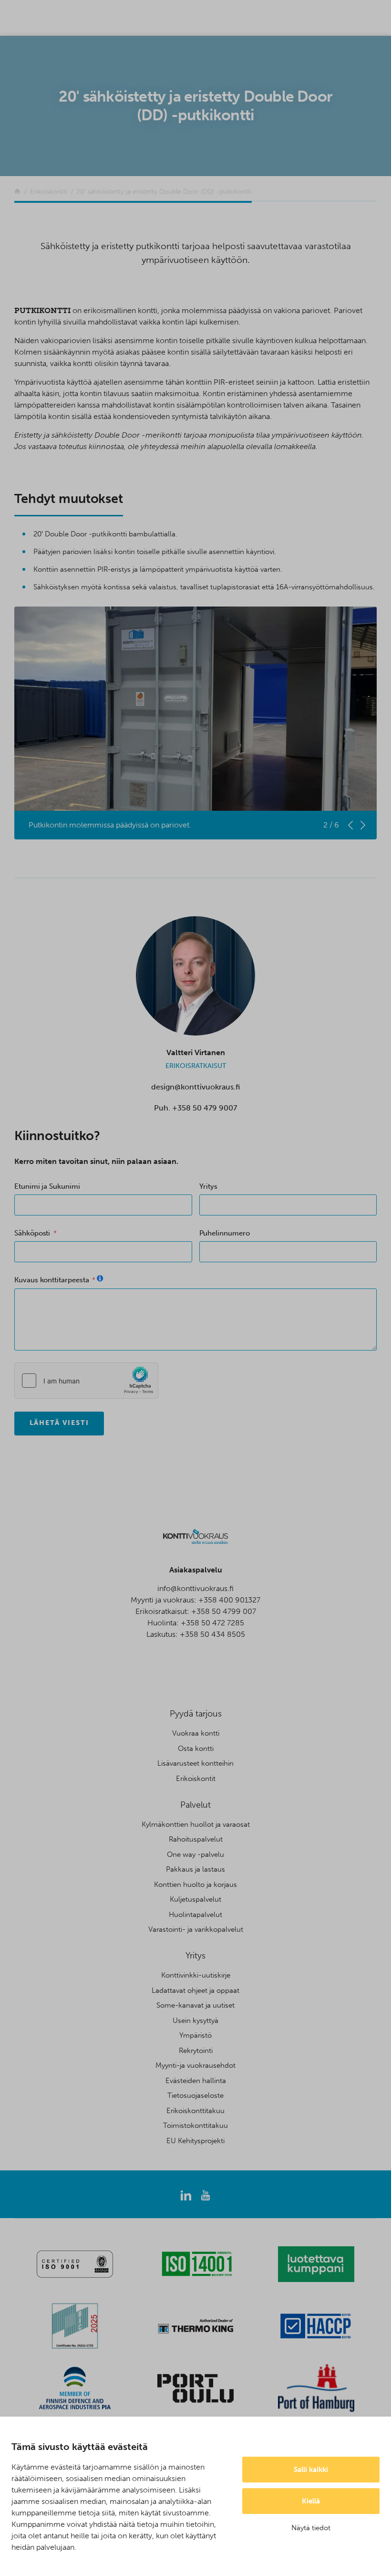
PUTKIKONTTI (42, 310)
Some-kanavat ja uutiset (195, 2005)
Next (363, 825)
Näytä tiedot (311, 2528)
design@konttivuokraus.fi (195, 1087)
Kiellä (311, 2501)
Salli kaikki (311, 2470)
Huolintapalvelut (195, 1915)
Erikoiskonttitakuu (195, 2111)
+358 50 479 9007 (205, 1108)
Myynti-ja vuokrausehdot (195, 2065)
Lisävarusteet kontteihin (195, 1763)
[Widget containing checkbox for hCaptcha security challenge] (86, 1381)
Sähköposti (32, 1233)
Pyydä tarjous (196, 1714)
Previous (350, 825)
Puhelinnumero (225, 1233)
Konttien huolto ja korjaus (195, 1885)
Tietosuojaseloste (195, 2095)
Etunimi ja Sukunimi (47, 1186)
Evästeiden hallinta (196, 2081)
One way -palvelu (195, 1854)
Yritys (209, 1186)
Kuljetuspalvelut (195, 1899)
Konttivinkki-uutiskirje (196, 1975)
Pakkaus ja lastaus (195, 1869)
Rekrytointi (196, 2051)
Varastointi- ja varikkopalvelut (196, 1929)
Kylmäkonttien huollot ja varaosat (196, 1824)
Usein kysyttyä (195, 2021)
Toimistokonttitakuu (195, 2126)
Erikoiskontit (196, 1779)
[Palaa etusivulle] (17, 192)
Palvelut (195, 1805)
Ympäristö (195, 2035)
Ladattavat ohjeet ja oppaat (195, 1990)
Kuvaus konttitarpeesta (51, 1280)
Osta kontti (196, 1749)
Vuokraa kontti (196, 1733)
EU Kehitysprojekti (195, 2141)
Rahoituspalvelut (196, 1839)
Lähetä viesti (59, 1423)
